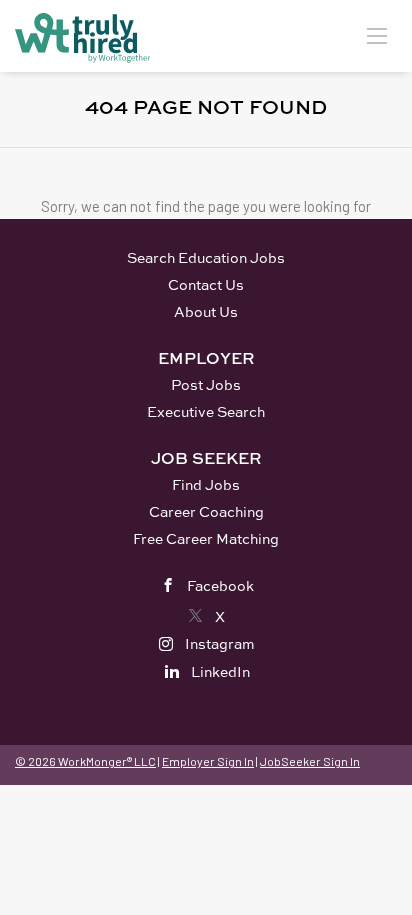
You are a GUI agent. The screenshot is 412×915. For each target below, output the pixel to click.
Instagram (220, 643)
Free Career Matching (206, 538)
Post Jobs (206, 384)
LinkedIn (220, 671)
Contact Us (206, 284)
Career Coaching (206, 511)
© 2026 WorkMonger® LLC (85, 761)
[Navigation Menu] (377, 35)
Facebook (220, 585)
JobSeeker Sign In (310, 761)
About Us (206, 311)
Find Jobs (206, 484)
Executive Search (206, 411)
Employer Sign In (208, 761)
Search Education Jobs (206, 257)
